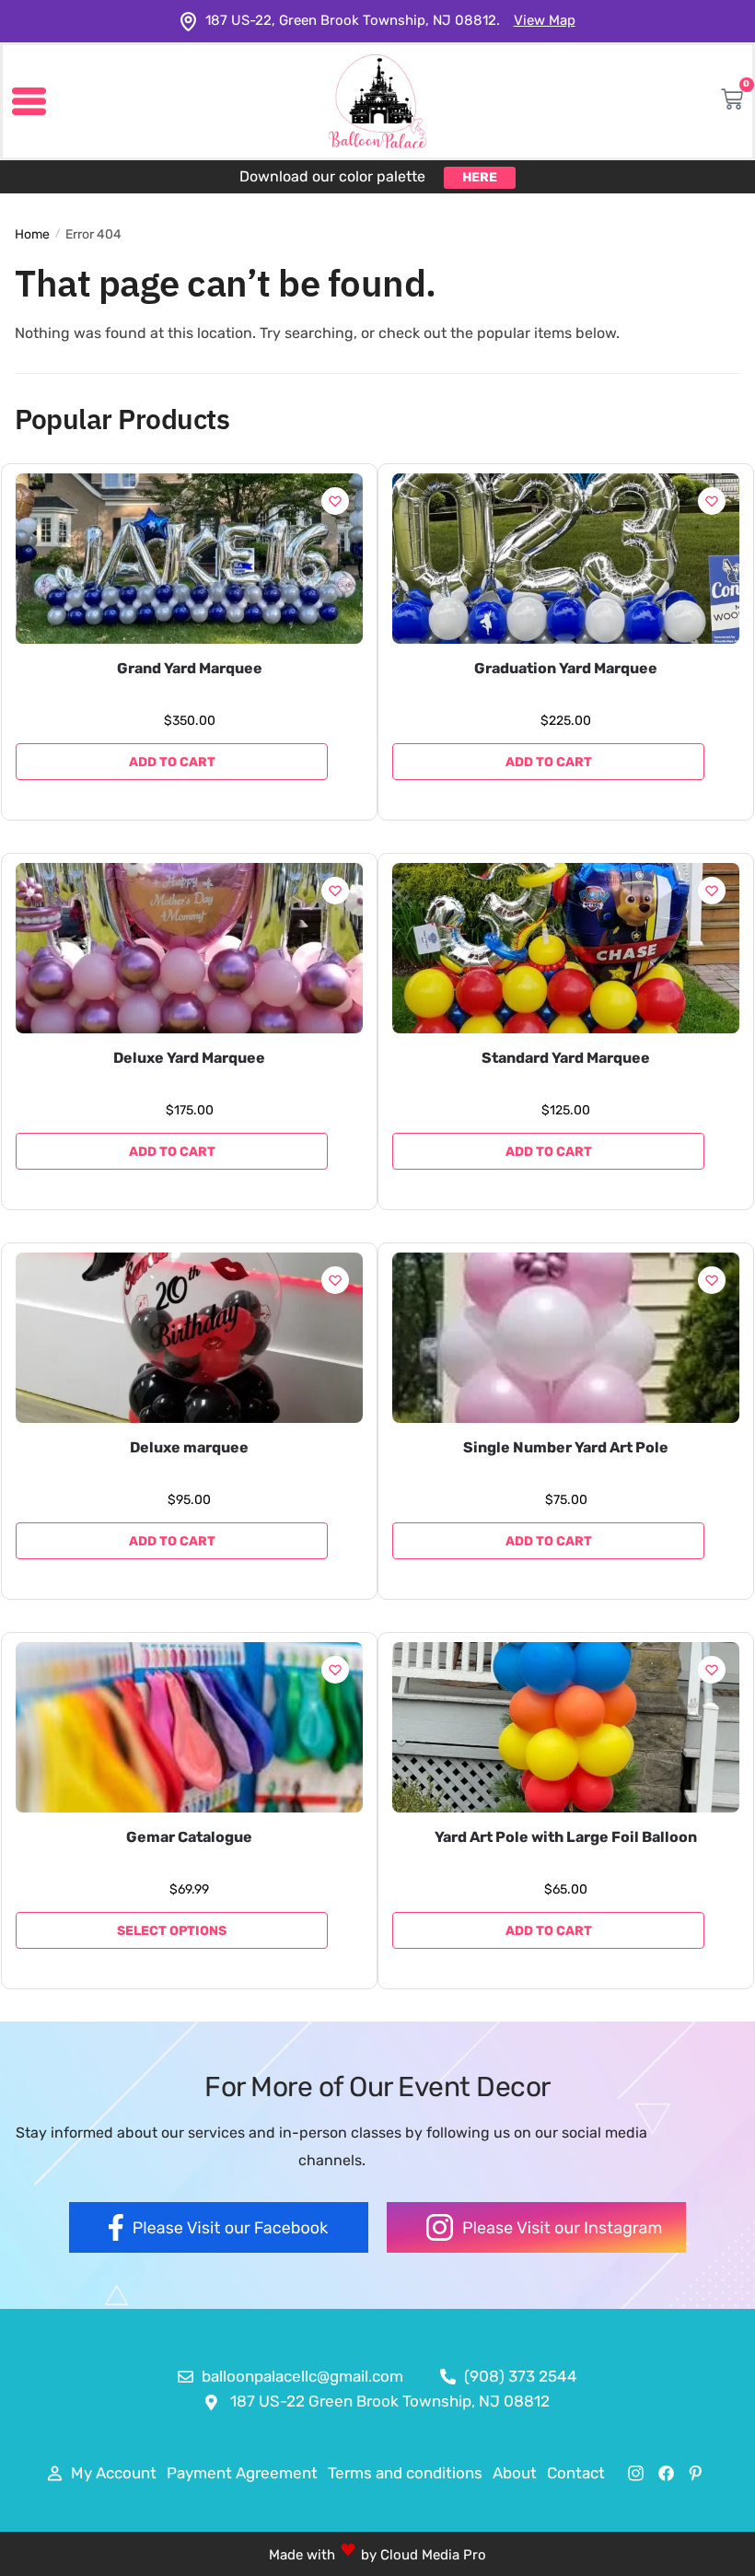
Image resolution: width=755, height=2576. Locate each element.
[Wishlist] (335, 501)
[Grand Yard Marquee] (189, 559)
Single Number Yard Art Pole (566, 1447)
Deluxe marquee (189, 1447)
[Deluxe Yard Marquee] (189, 948)
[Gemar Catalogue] (189, 1727)
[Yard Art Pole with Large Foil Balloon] (566, 1727)
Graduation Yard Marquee (566, 668)
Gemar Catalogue (189, 1837)
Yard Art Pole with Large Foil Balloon (566, 1837)
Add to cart (172, 762)
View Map (545, 20)
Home (32, 234)
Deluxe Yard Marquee (189, 1058)
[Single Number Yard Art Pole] (566, 1338)
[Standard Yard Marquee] (566, 948)
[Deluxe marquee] (189, 1338)
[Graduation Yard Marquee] (566, 559)
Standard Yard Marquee (566, 1058)
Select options (172, 1931)
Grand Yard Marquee (190, 668)
